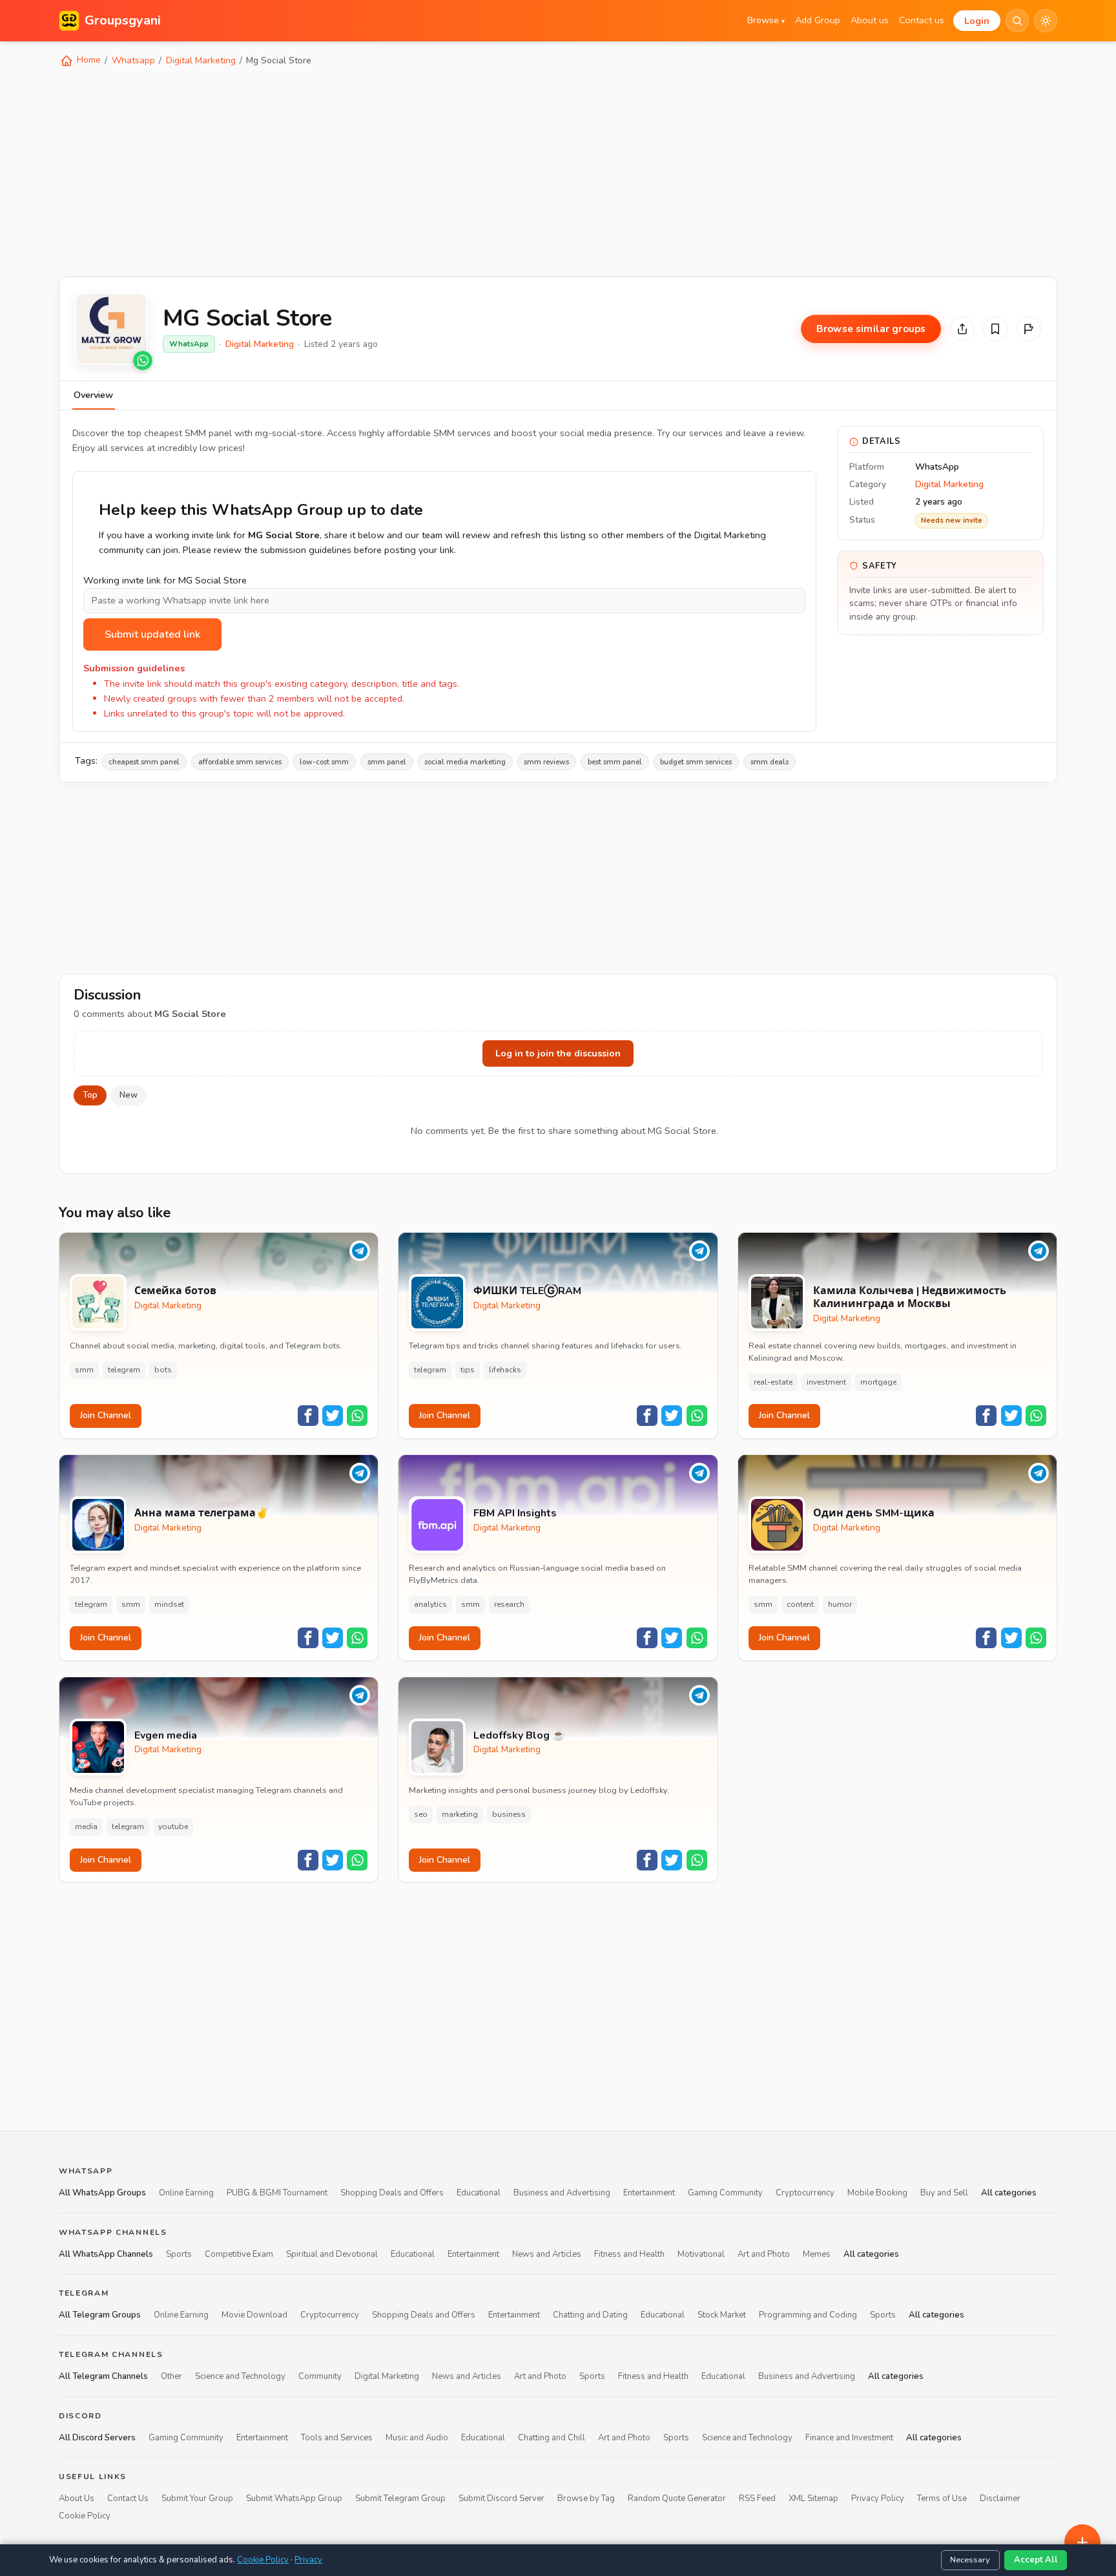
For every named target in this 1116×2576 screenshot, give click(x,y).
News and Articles (547, 2254)
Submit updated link (152, 634)
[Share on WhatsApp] (357, 1416)
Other (171, 2376)
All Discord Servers (97, 2437)
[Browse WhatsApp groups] (143, 361)
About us (870, 20)
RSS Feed (757, 2498)
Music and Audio (417, 2437)
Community (320, 2376)
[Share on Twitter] (333, 1416)
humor (840, 1604)
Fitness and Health (629, 2254)
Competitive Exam (239, 2254)
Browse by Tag (586, 2498)
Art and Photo (764, 2254)
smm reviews (546, 762)
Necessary (970, 2560)
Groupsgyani (123, 20)
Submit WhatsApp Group (294, 2498)
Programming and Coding (808, 2315)
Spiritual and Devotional (332, 2254)
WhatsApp (189, 344)
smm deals (770, 762)
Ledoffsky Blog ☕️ (519, 1736)
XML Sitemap (813, 2498)
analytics (430, 1604)
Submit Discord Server (501, 2498)
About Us (77, 2498)
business (509, 1814)
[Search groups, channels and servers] (1017, 21)
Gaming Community (725, 2193)
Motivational (701, 2254)
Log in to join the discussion (558, 1053)
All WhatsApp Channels (106, 2254)
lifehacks (505, 1370)
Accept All (1036, 2560)
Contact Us (128, 2498)
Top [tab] (90, 1095)
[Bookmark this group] (995, 329)
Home (88, 60)
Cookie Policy (85, 2515)
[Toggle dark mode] (1046, 21)
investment (826, 1382)
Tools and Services (337, 2437)
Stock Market (722, 2315)
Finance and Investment (849, 2437)
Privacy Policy (878, 2498)
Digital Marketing (201, 60)
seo (421, 1814)
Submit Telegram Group (400, 2498)
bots (163, 1370)
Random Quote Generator (677, 2498)
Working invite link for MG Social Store (165, 580)
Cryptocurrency (805, 2193)
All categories (1009, 2193)
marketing (460, 1814)
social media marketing (465, 762)
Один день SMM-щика (874, 1513)
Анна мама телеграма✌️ (201, 1513)
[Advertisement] (446, 171)
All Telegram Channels (103, 2376)
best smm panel (615, 762)
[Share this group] (962, 329)
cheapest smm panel (144, 762)
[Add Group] (1082, 2542)
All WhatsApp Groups (102, 2193)
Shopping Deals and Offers (392, 2193)
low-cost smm (324, 762)
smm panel (387, 762)
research (509, 1604)
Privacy (308, 2560)
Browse (766, 20)
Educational (479, 2193)
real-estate (773, 1382)
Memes (817, 2254)
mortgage (878, 1382)
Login (977, 21)
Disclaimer (1000, 2498)
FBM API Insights (515, 1513)
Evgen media (166, 1736)
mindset (169, 1604)
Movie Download (254, 2315)
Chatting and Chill (552, 2437)
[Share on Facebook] (308, 1416)
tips (468, 1370)
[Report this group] (1029, 329)
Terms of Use (942, 2498)
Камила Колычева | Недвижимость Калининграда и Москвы (910, 1298)
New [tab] (129, 1095)
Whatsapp (133, 60)
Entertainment (649, 2193)
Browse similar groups (871, 329)
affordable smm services (240, 762)
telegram (124, 1370)
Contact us (922, 20)
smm (84, 1370)
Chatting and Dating (590, 2315)
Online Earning (186, 2193)
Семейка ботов (175, 1291)
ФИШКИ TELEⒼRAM (527, 1291)
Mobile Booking (877, 2193)
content (800, 1604)
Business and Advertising (562, 2193)
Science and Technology (240, 2376)
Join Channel (106, 1415)
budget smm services (696, 762)
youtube (173, 1827)
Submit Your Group (197, 2498)
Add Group (818, 20)
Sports (179, 2254)
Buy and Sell (944, 2193)
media (86, 1827)
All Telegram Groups (100, 2315)
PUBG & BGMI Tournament (277, 2193)
